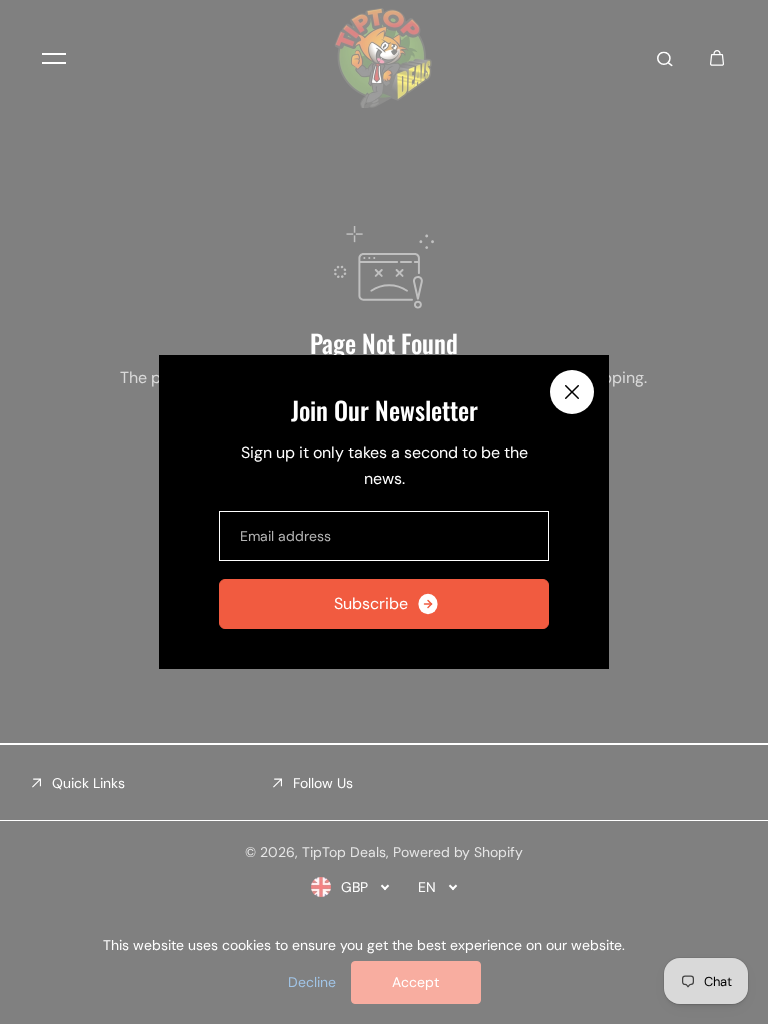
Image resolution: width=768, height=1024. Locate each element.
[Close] (572, 392)
